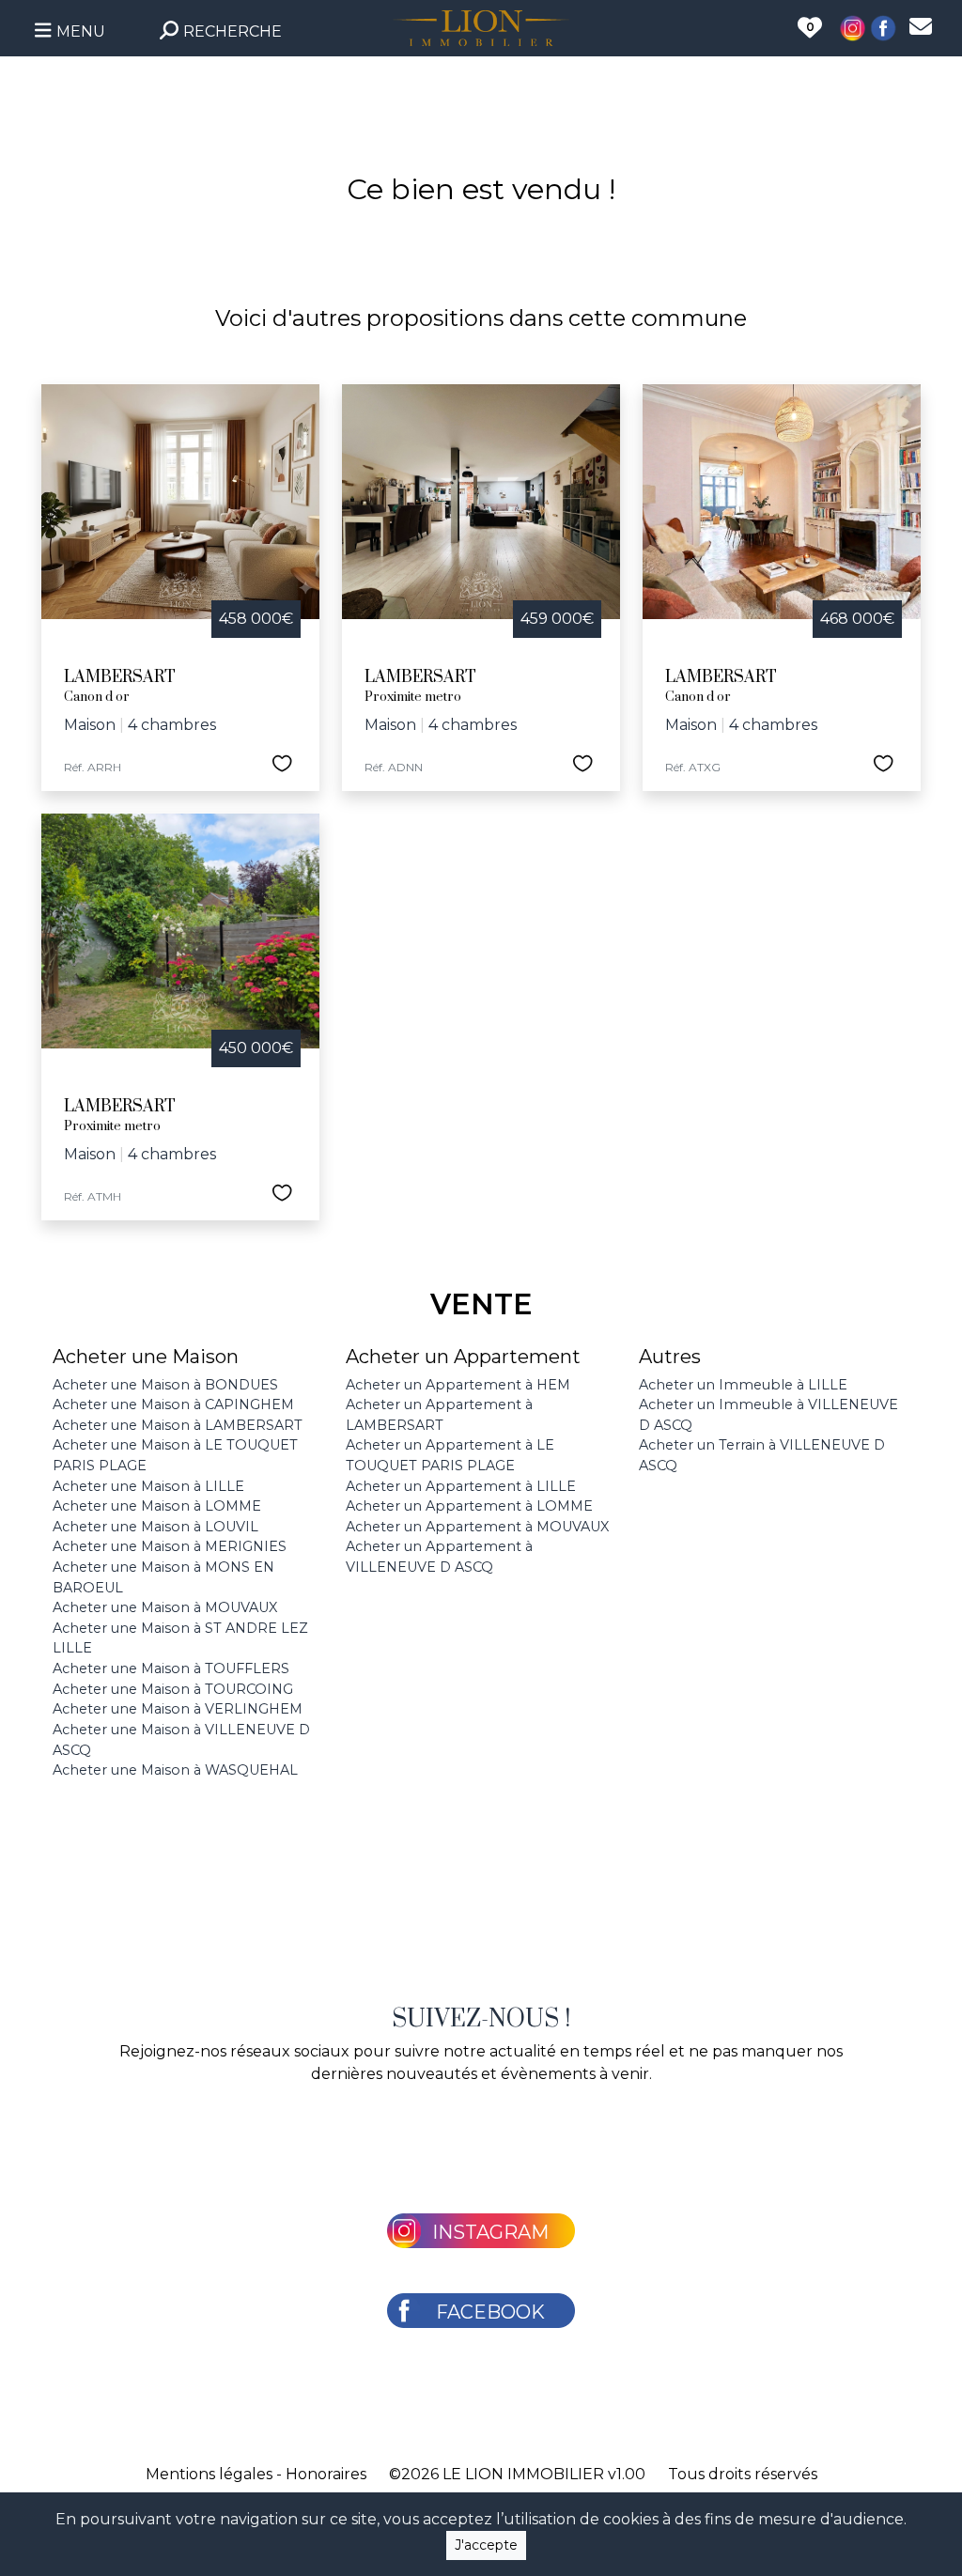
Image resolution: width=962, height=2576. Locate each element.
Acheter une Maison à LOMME (157, 1506)
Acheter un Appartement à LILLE (461, 1486)
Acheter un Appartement (463, 1357)
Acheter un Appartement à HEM (458, 1385)
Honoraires (326, 2474)
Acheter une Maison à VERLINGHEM (178, 1709)
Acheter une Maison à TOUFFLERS (171, 1668)
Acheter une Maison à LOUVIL (155, 1527)
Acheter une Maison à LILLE (148, 1486)
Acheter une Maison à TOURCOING (173, 1689)
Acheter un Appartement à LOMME (469, 1506)
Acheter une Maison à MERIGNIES (170, 1546)
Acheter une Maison (146, 1357)
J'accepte (486, 2545)
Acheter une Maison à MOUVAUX (165, 1607)
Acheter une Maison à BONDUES (165, 1385)
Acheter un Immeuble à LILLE (743, 1385)
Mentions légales (209, 2474)
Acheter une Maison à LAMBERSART (178, 1425)
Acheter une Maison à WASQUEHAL (175, 1770)
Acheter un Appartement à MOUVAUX (477, 1527)
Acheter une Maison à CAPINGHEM (173, 1404)
